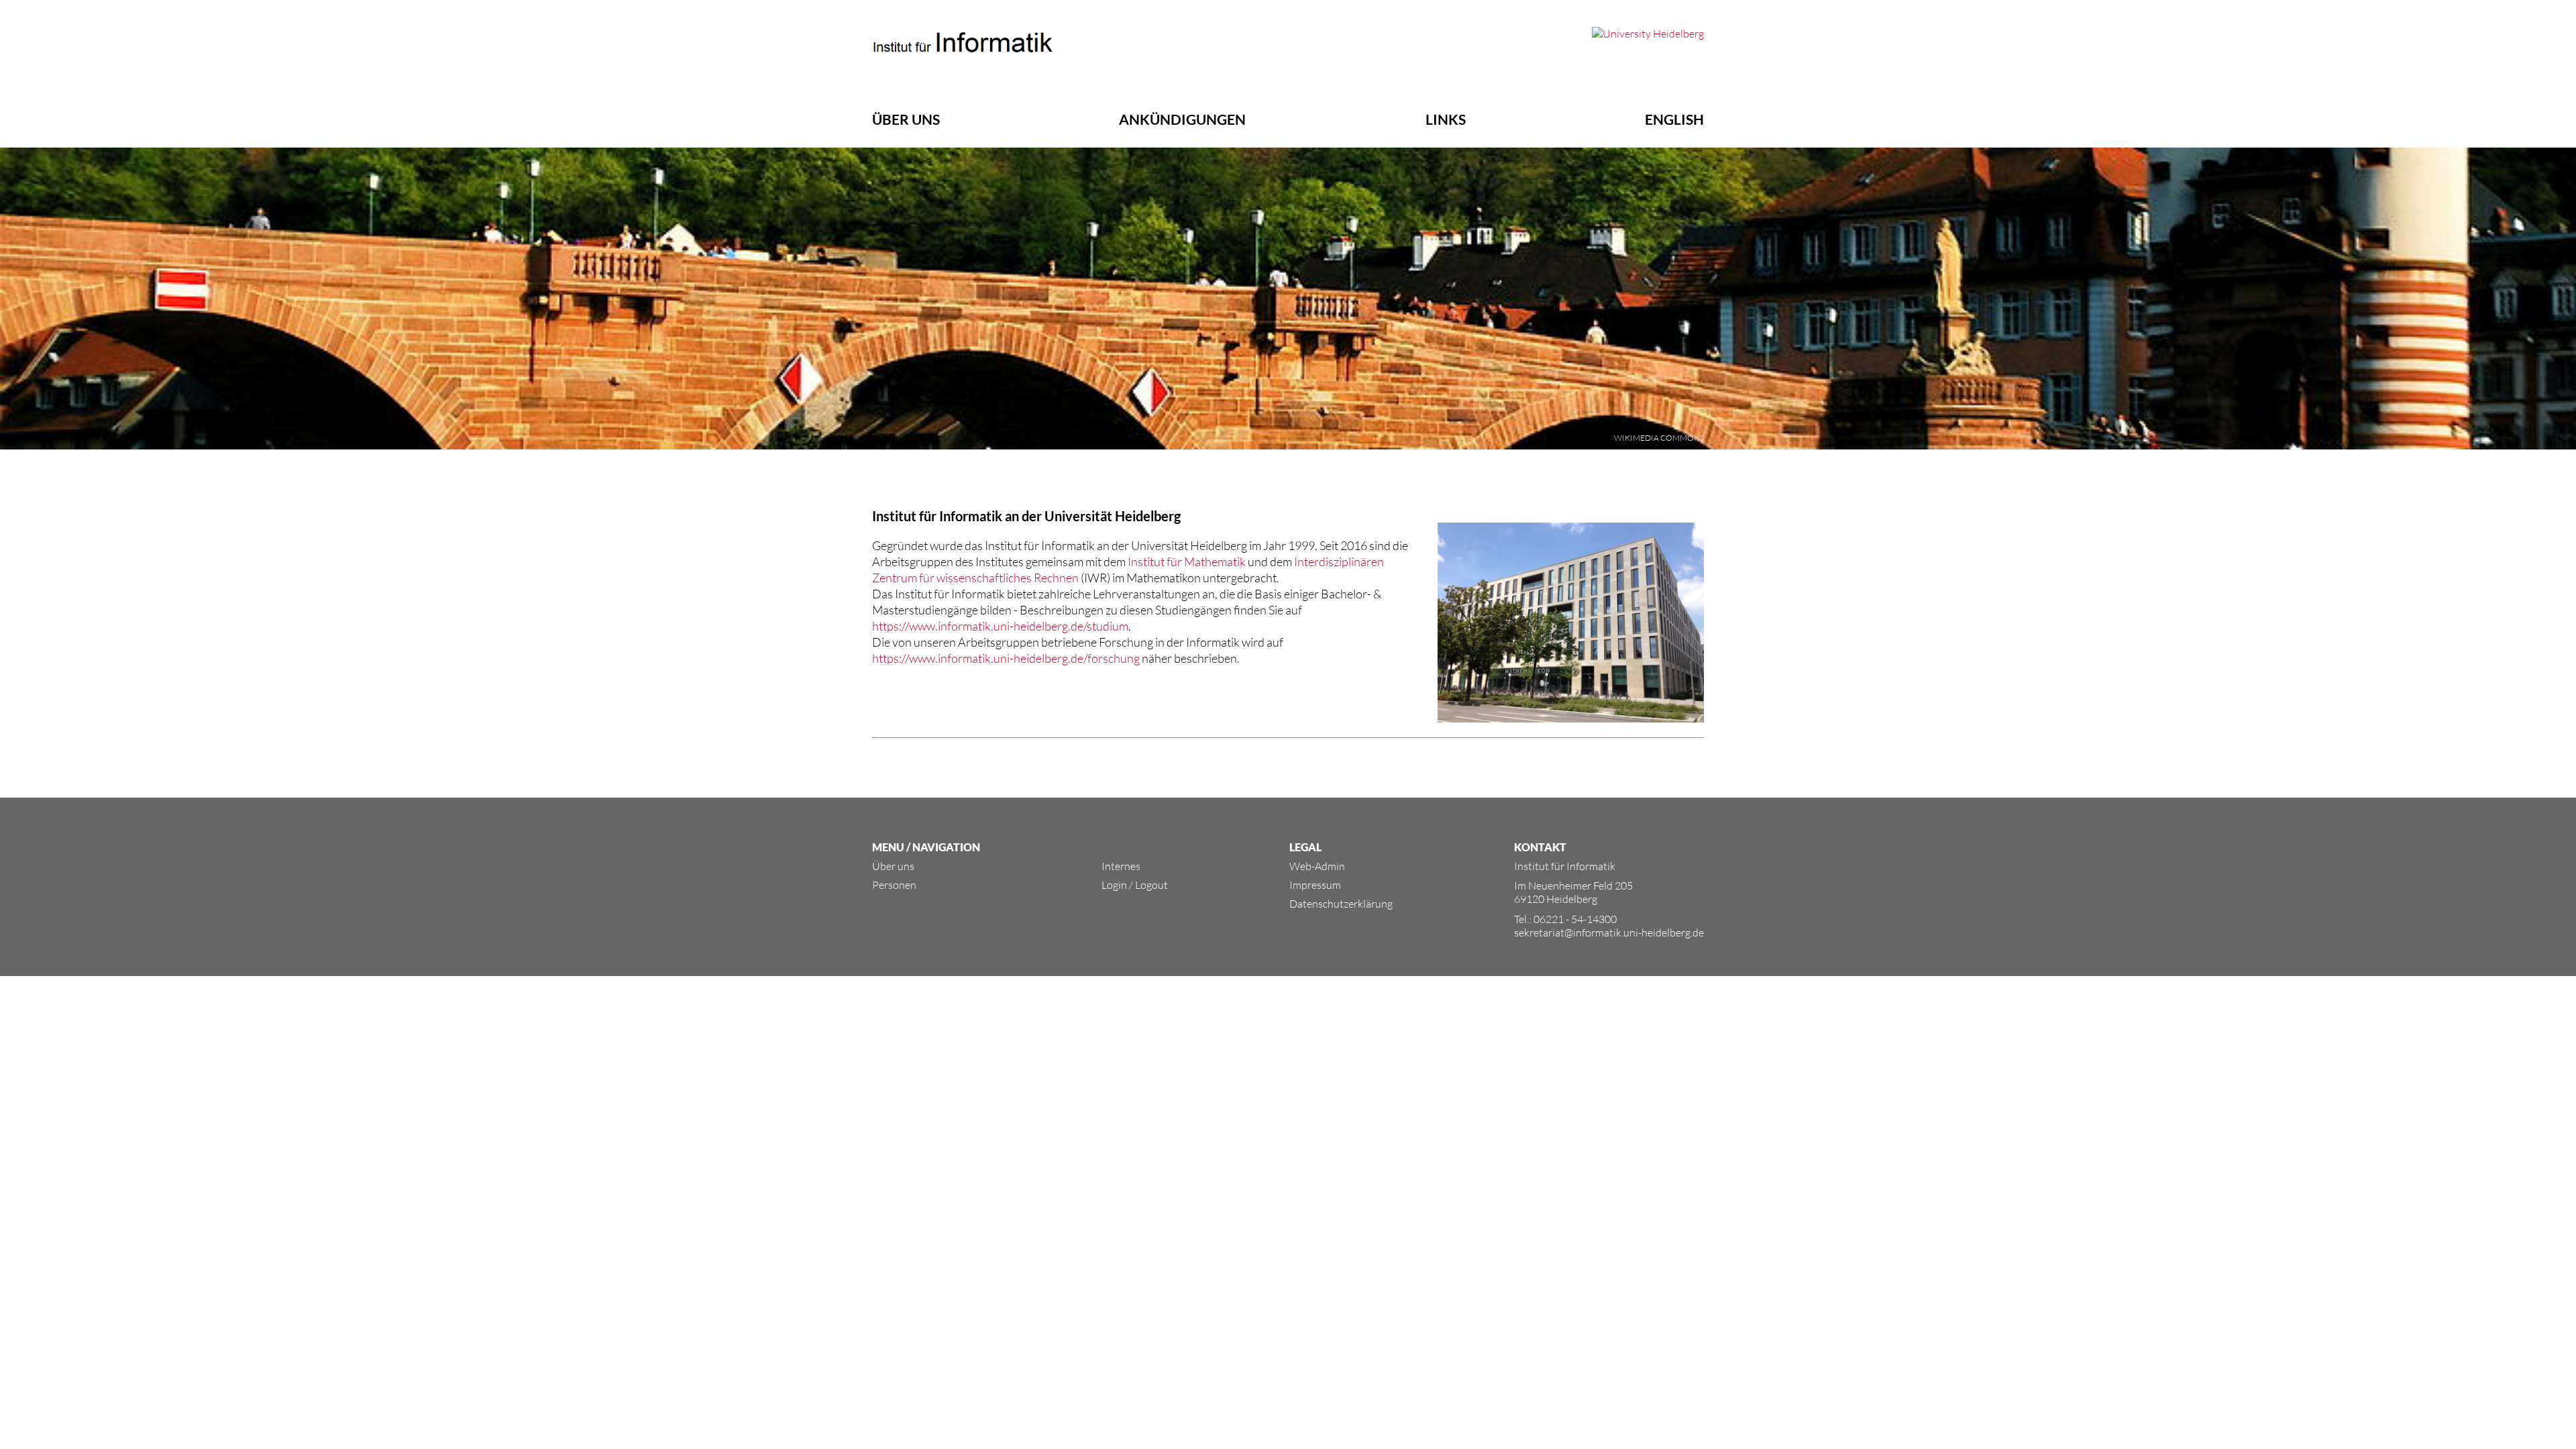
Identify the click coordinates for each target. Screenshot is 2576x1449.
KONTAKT (1540, 847)
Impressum (1315, 885)
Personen (894, 885)
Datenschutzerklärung (1341, 904)
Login (1114, 885)
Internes (1121, 866)
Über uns (906, 119)
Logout (1151, 885)
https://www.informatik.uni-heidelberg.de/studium (1000, 626)
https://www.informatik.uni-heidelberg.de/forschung (1006, 658)
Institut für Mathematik (1187, 561)
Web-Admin (1317, 866)
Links (1446, 119)
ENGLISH (1674, 119)
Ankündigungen (1182, 119)
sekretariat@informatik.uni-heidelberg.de (1609, 932)
